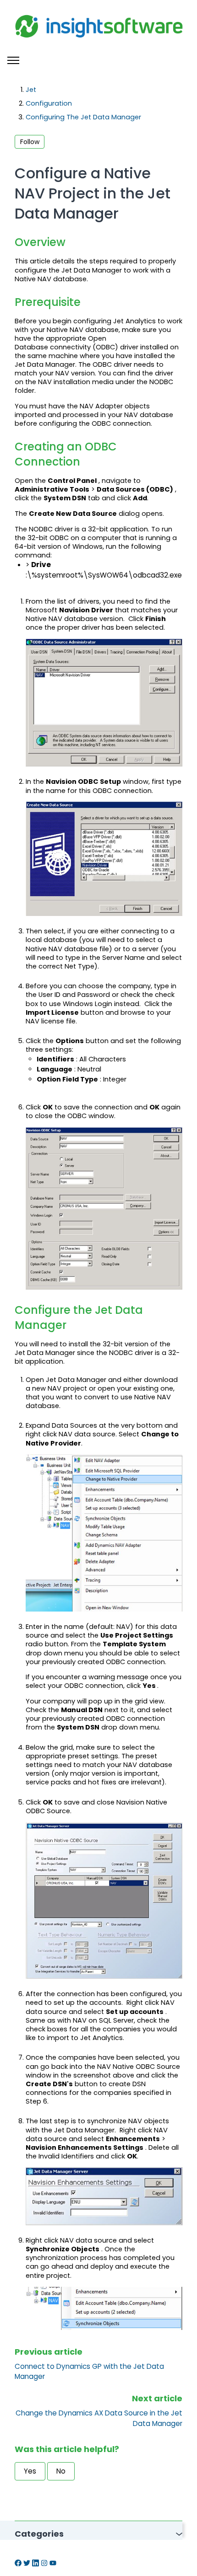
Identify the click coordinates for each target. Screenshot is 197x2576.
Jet (31, 90)
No (61, 2471)
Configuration (49, 103)
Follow (30, 142)
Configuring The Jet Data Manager (83, 117)
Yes (30, 2471)
